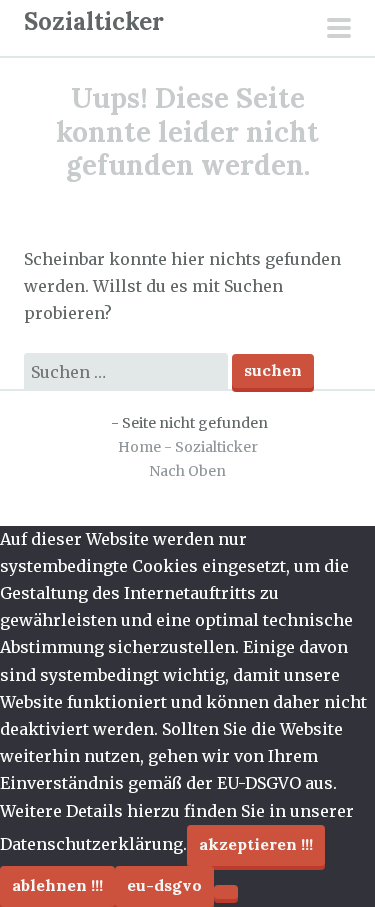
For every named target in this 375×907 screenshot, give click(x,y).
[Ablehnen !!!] (226, 892)
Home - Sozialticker (188, 447)
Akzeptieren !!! (256, 844)
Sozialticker (94, 21)
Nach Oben (187, 471)
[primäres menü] (339, 30)
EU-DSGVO (164, 885)
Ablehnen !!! (57, 885)
